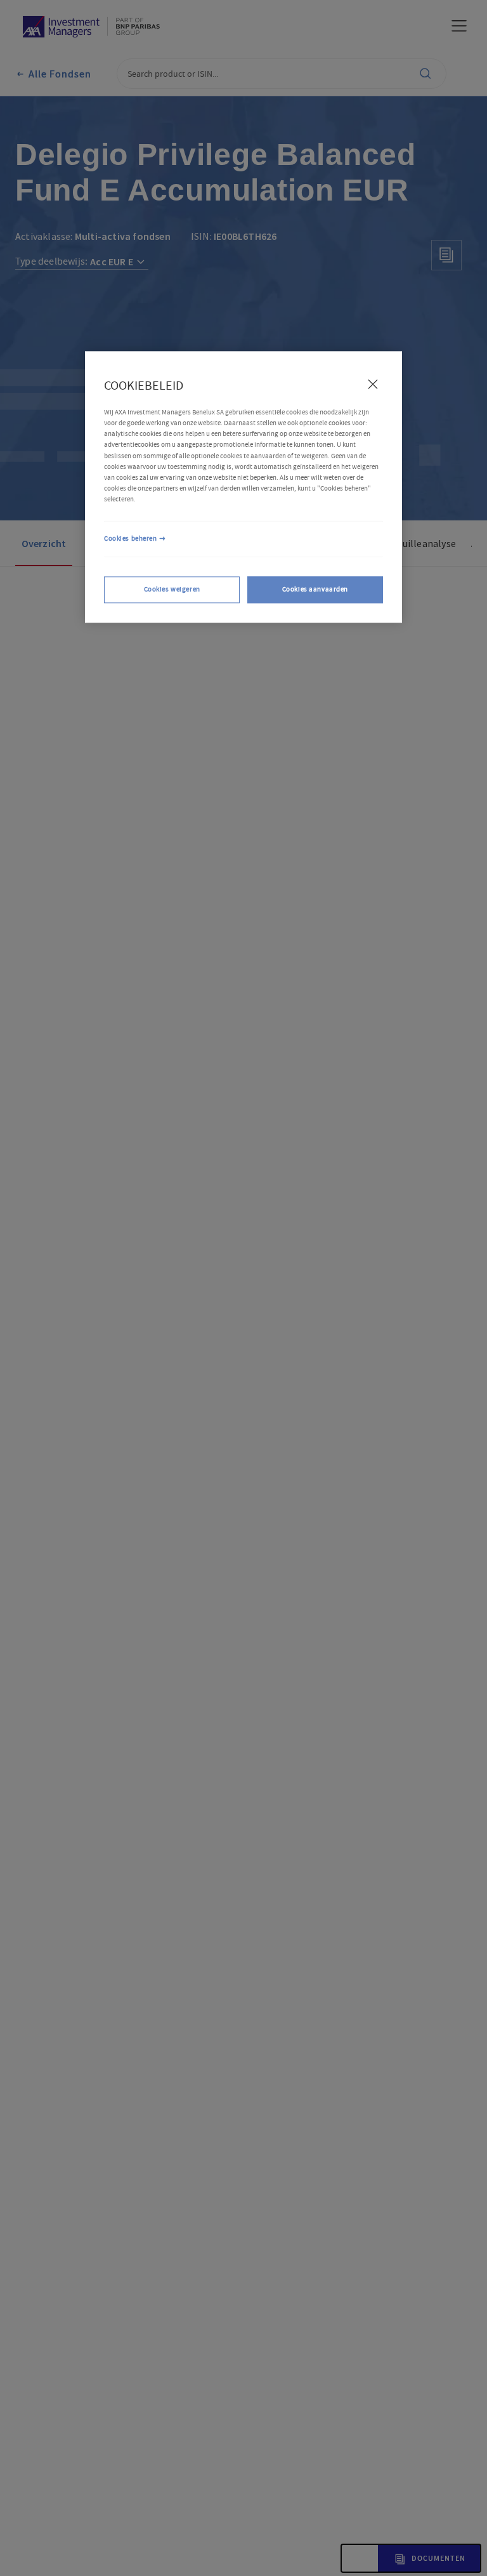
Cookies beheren (131, 538)
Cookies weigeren (172, 589)
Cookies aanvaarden (315, 589)
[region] (243, 487)
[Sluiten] (373, 384)
